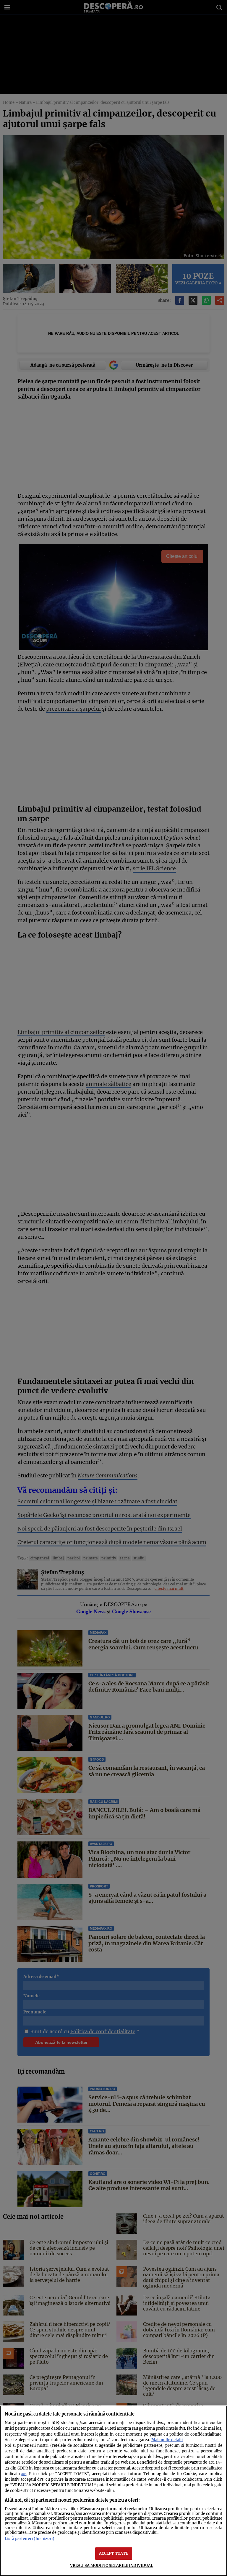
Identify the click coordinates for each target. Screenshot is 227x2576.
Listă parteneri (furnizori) (30, 2539)
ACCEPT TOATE (114, 2553)
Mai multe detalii (167, 2440)
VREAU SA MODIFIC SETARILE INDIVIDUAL (112, 2565)
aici (24, 2474)
